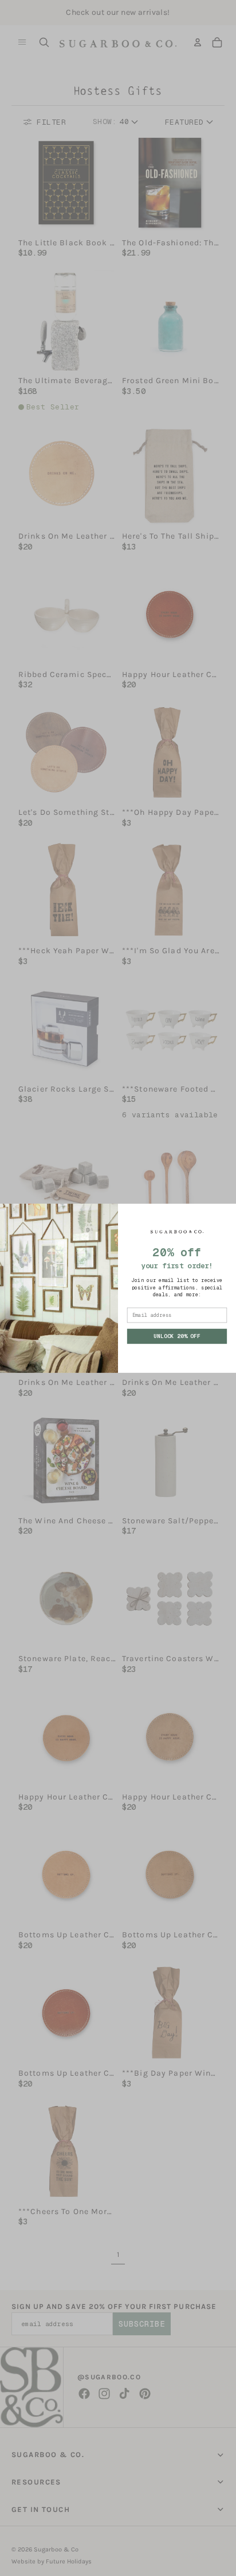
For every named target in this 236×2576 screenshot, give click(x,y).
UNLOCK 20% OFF (177, 1336)
